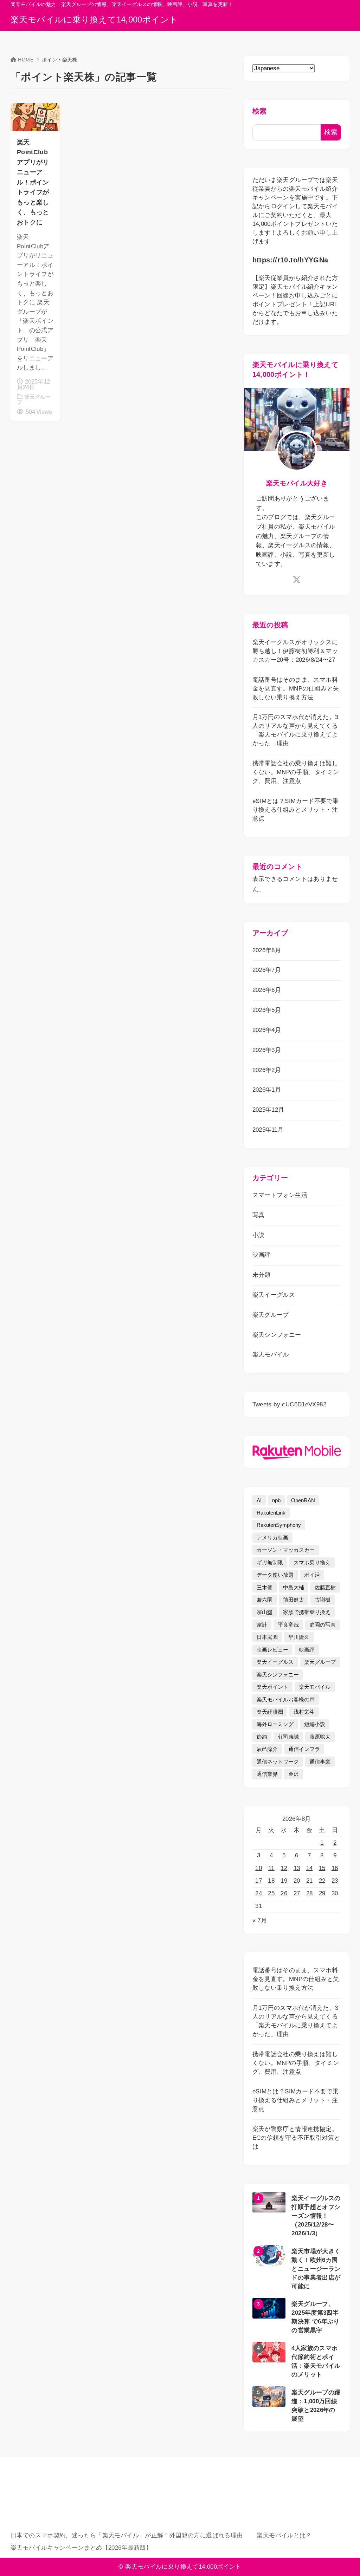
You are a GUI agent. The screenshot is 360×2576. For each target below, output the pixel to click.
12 (284, 1868)
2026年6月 (267, 990)
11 (271, 1868)
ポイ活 (312, 1575)
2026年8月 (267, 950)
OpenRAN (303, 1500)
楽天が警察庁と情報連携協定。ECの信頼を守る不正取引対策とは (296, 2138)
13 (297, 1868)
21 (310, 1881)
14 (310, 1868)
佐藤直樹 (325, 1587)
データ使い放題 (275, 1575)
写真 (259, 1215)
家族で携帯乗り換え (307, 1612)
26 (284, 1893)
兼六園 (265, 1600)
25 (271, 1893)
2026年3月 (267, 1050)
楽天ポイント (272, 1687)
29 (322, 1893)
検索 (260, 111)
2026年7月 (267, 970)
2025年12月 (268, 1110)
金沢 (294, 1774)
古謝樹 (323, 1600)
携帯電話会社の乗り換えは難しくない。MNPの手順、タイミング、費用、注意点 (296, 772)
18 (271, 1881)
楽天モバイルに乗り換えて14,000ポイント (94, 20)
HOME (26, 60)
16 (335, 1868)
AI (259, 1500)
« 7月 (260, 1920)
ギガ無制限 (270, 1562)
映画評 (262, 1255)
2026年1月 (267, 1090)
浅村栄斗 (304, 1712)
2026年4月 (267, 1030)
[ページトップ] (344, 2560)
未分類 (262, 1275)
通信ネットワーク (278, 1762)
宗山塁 (265, 1612)
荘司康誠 (288, 1737)
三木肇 (265, 1587)
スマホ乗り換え (312, 1562)
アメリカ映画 (272, 1538)
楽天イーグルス (274, 1295)
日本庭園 (267, 1637)
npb (276, 1500)
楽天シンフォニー (277, 1335)
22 (322, 1881)
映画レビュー (272, 1650)
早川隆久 (299, 1637)
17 (259, 1881)
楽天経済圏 (270, 1712)
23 (335, 1881)
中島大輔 (294, 1587)
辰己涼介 (267, 1749)
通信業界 (267, 1774)
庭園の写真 (323, 1625)
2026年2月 (267, 1070)
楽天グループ (271, 1315)
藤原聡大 (320, 1737)
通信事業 (320, 1762)
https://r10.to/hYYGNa (290, 260)
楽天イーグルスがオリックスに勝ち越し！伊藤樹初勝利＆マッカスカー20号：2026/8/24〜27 (295, 651)
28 (310, 1893)
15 (322, 1868)
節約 (262, 1737)
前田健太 (294, 1600)
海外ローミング (275, 1724)
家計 (262, 1625)
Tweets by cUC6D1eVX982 (289, 1404)
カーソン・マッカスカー (286, 1550)
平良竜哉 (288, 1625)
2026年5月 (267, 1010)
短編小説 (315, 1724)
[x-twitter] (297, 580)
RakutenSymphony (279, 1525)
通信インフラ (304, 1749)
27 (297, 1893)
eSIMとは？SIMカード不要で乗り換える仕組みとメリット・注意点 (295, 810)
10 (259, 1868)
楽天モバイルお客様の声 (286, 1699)
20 (297, 1881)
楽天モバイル (271, 1355)
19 (284, 1881)
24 (259, 1893)
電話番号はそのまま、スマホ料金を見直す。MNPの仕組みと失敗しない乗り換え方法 (296, 689)
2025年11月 (268, 1130)
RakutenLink (271, 1513)
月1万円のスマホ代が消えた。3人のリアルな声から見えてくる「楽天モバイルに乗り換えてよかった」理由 (295, 730)
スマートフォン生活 (280, 1195)
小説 (259, 1235)
